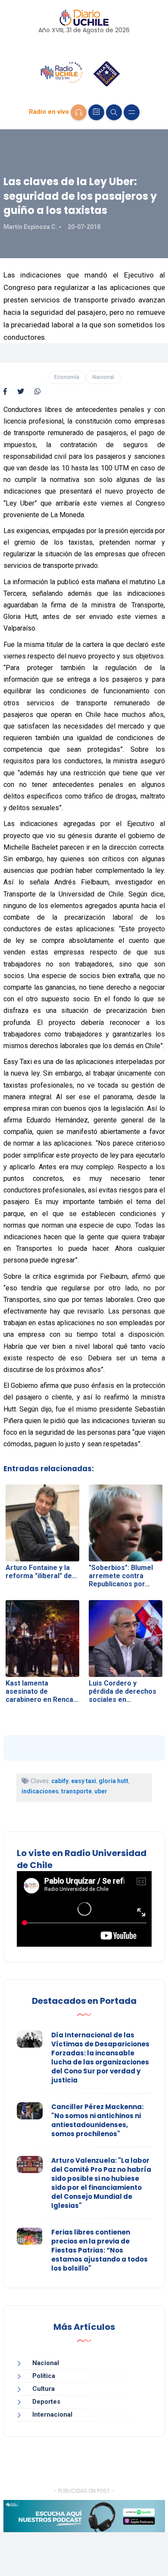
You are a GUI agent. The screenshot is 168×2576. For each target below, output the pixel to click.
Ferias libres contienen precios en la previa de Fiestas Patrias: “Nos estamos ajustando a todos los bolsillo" (100, 2250)
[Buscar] (114, 112)
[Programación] (96, 112)
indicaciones (40, 1791)
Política (44, 2376)
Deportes (46, 2402)
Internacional (52, 2414)
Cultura (44, 2389)
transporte (76, 1791)
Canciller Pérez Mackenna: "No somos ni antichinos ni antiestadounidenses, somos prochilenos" (97, 2120)
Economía (67, 377)
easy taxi (84, 1781)
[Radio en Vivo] (79, 112)
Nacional (103, 377)
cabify (60, 1781)
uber (101, 1791)
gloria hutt (114, 1781)
